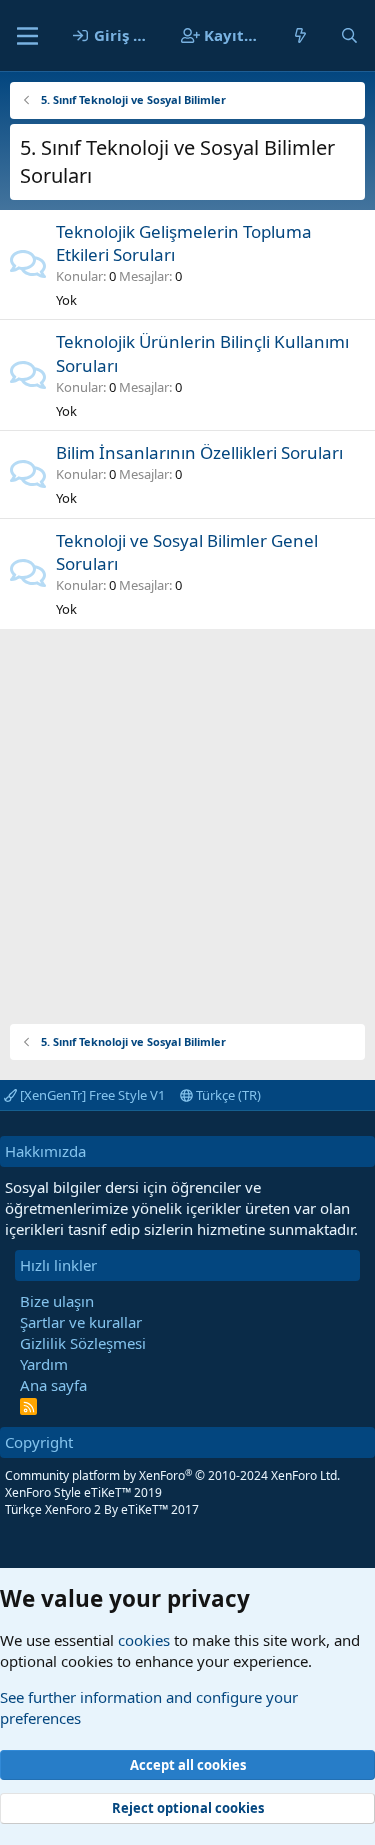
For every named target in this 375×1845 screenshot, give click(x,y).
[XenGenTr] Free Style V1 (91, 1095)
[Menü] (27, 36)
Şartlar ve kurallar (81, 1322)
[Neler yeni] (300, 35)
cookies (144, 1640)
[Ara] (349, 35)
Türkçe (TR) (227, 1095)
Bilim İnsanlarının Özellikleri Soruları (199, 452)
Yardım (44, 1364)
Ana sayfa (53, 1385)
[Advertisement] (187, 816)
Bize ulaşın (57, 1301)
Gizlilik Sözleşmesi (83, 1343)
